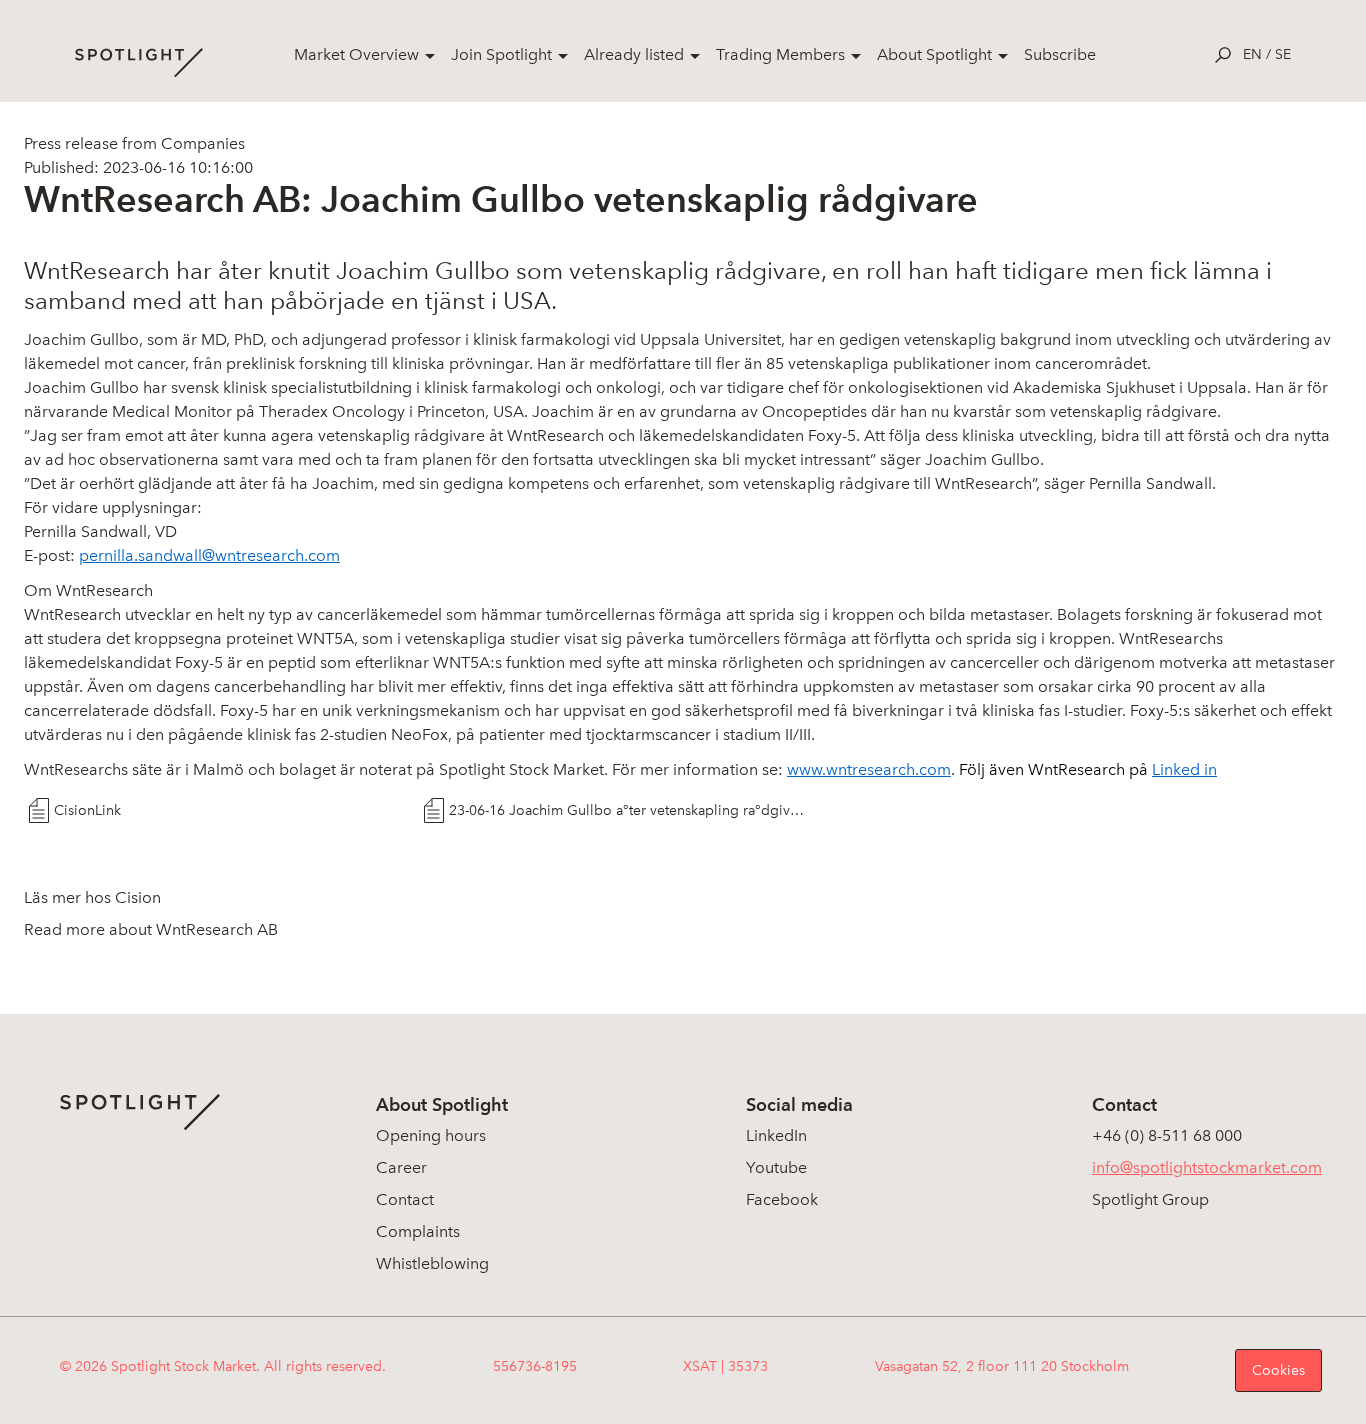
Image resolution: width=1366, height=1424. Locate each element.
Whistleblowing (432, 1263)
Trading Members (780, 54)
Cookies (1278, 1370)
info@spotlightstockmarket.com (1207, 1167)
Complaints (418, 1231)
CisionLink (87, 810)
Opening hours (431, 1135)
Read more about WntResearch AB (151, 929)
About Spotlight (934, 54)
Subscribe (1060, 54)
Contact (405, 1199)
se (1283, 54)
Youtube (776, 1167)
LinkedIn (776, 1135)
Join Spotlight (501, 54)
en (1252, 54)
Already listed (634, 54)
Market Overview (356, 54)
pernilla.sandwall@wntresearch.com (209, 555)
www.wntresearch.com (869, 769)
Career (401, 1167)
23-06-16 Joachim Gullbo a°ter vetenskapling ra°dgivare (629, 810)
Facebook (782, 1199)
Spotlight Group (1150, 1199)
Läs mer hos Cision (92, 897)
